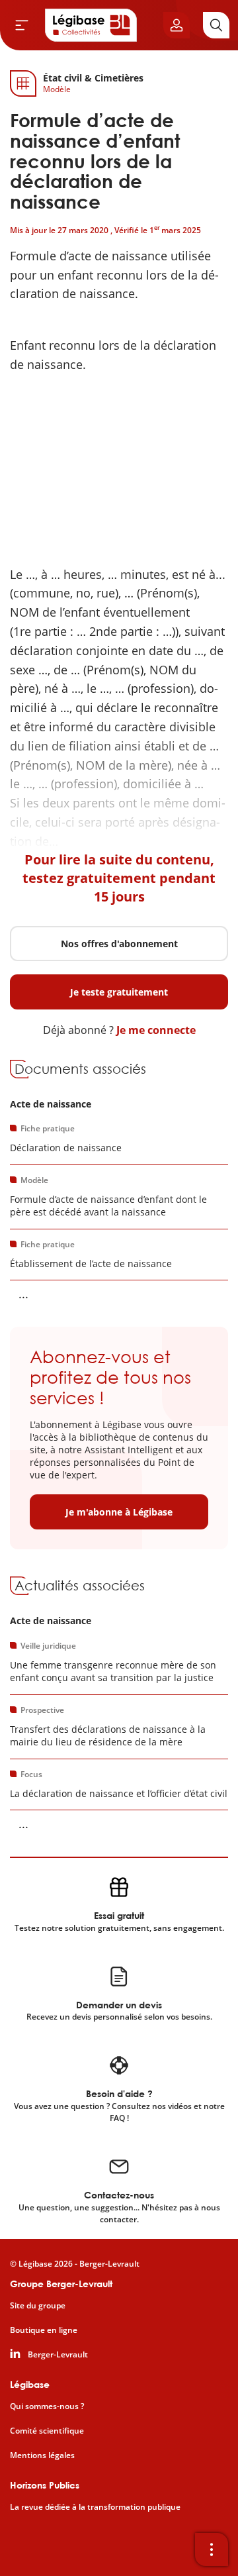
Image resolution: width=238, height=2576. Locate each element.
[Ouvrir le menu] (22, 25)
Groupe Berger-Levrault (61, 2284)
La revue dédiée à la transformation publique (95, 2507)
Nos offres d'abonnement (119, 944)
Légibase (30, 2384)
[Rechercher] (216, 25)
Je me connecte (156, 1030)
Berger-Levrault (58, 2355)
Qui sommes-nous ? (47, 2406)
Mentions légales (42, 2455)
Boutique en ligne (44, 2330)
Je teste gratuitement (119, 992)
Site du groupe (38, 2306)
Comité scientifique (47, 2431)
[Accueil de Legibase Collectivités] (91, 25)
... (23, 1294)
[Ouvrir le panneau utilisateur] (177, 25)
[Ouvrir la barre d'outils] (212, 2550)
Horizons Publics (45, 2485)
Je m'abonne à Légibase (119, 1512)
